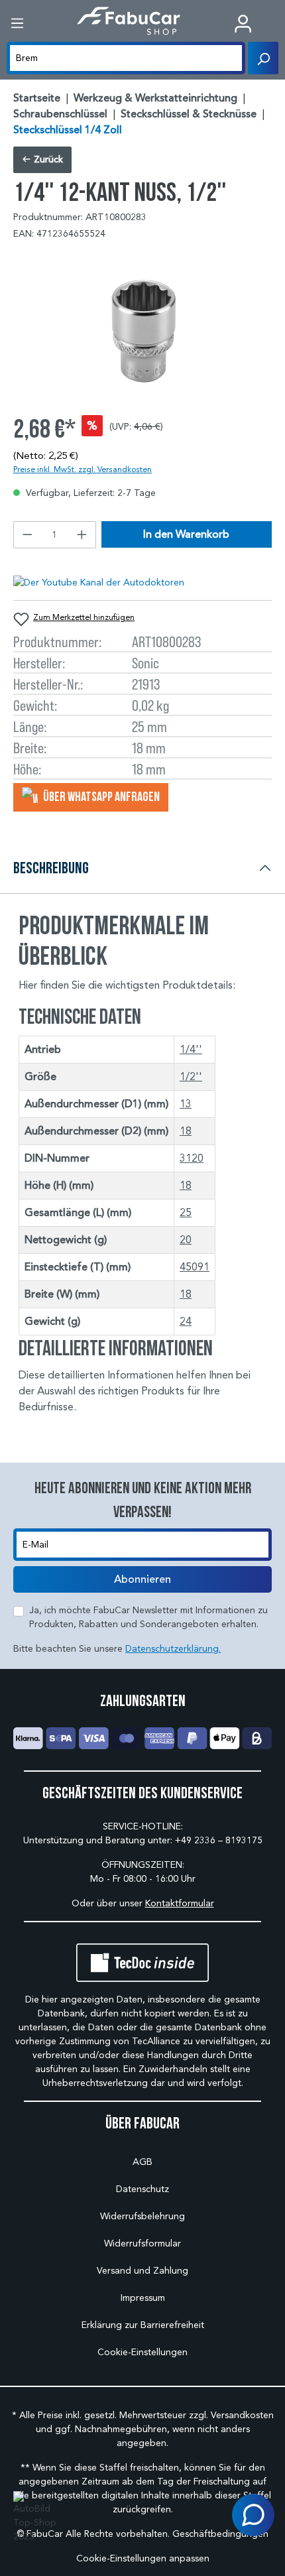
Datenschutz (142, 2189)
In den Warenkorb (186, 534)
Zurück (47, 159)
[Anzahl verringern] (27, 535)
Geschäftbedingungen (220, 2534)
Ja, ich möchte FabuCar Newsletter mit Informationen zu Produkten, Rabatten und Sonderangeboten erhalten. (148, 1617)
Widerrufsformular (142, 2243)
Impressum (143, 2298)
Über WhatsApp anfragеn (100, 796)
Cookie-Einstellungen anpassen (143, 2558)
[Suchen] (263, 58)
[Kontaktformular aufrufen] (253, 2515)
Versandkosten (242, 2415)
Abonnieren (142, 1579)
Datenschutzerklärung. (173, 1649)
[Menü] (17, 24)
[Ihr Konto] (243, 24)
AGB (142, 2162)
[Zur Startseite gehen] (129, 21)
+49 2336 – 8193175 (219, 1840)
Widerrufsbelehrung (142, 2216)
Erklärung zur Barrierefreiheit (143, 2325)
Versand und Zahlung (142, 2271)
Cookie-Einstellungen (142, 2352)
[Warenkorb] (275, 25)
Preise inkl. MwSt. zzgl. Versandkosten (83, 469)
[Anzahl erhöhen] (82, 535)
